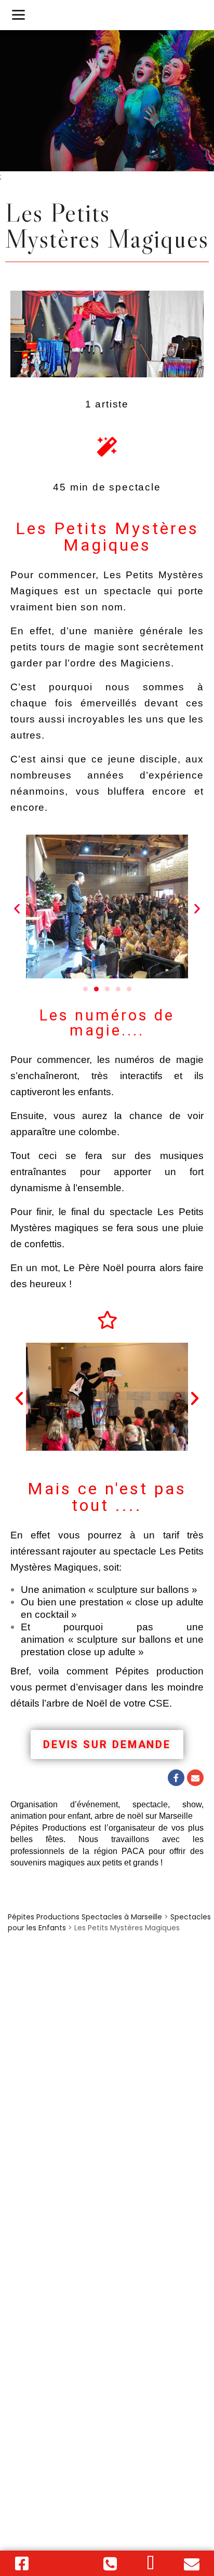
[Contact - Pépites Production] (150, 2564)
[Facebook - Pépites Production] (22, 2564)
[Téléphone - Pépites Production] (110, 2564)
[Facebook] (176, 1778)
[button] (17, 908)
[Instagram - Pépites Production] (66, 2564)
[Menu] (18, 14)
